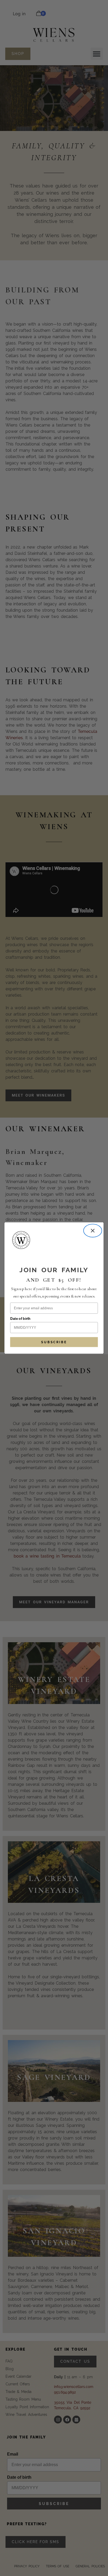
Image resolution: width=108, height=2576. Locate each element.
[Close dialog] (93, 1231)
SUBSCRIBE (54, 1342)
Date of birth (20, 1319)
